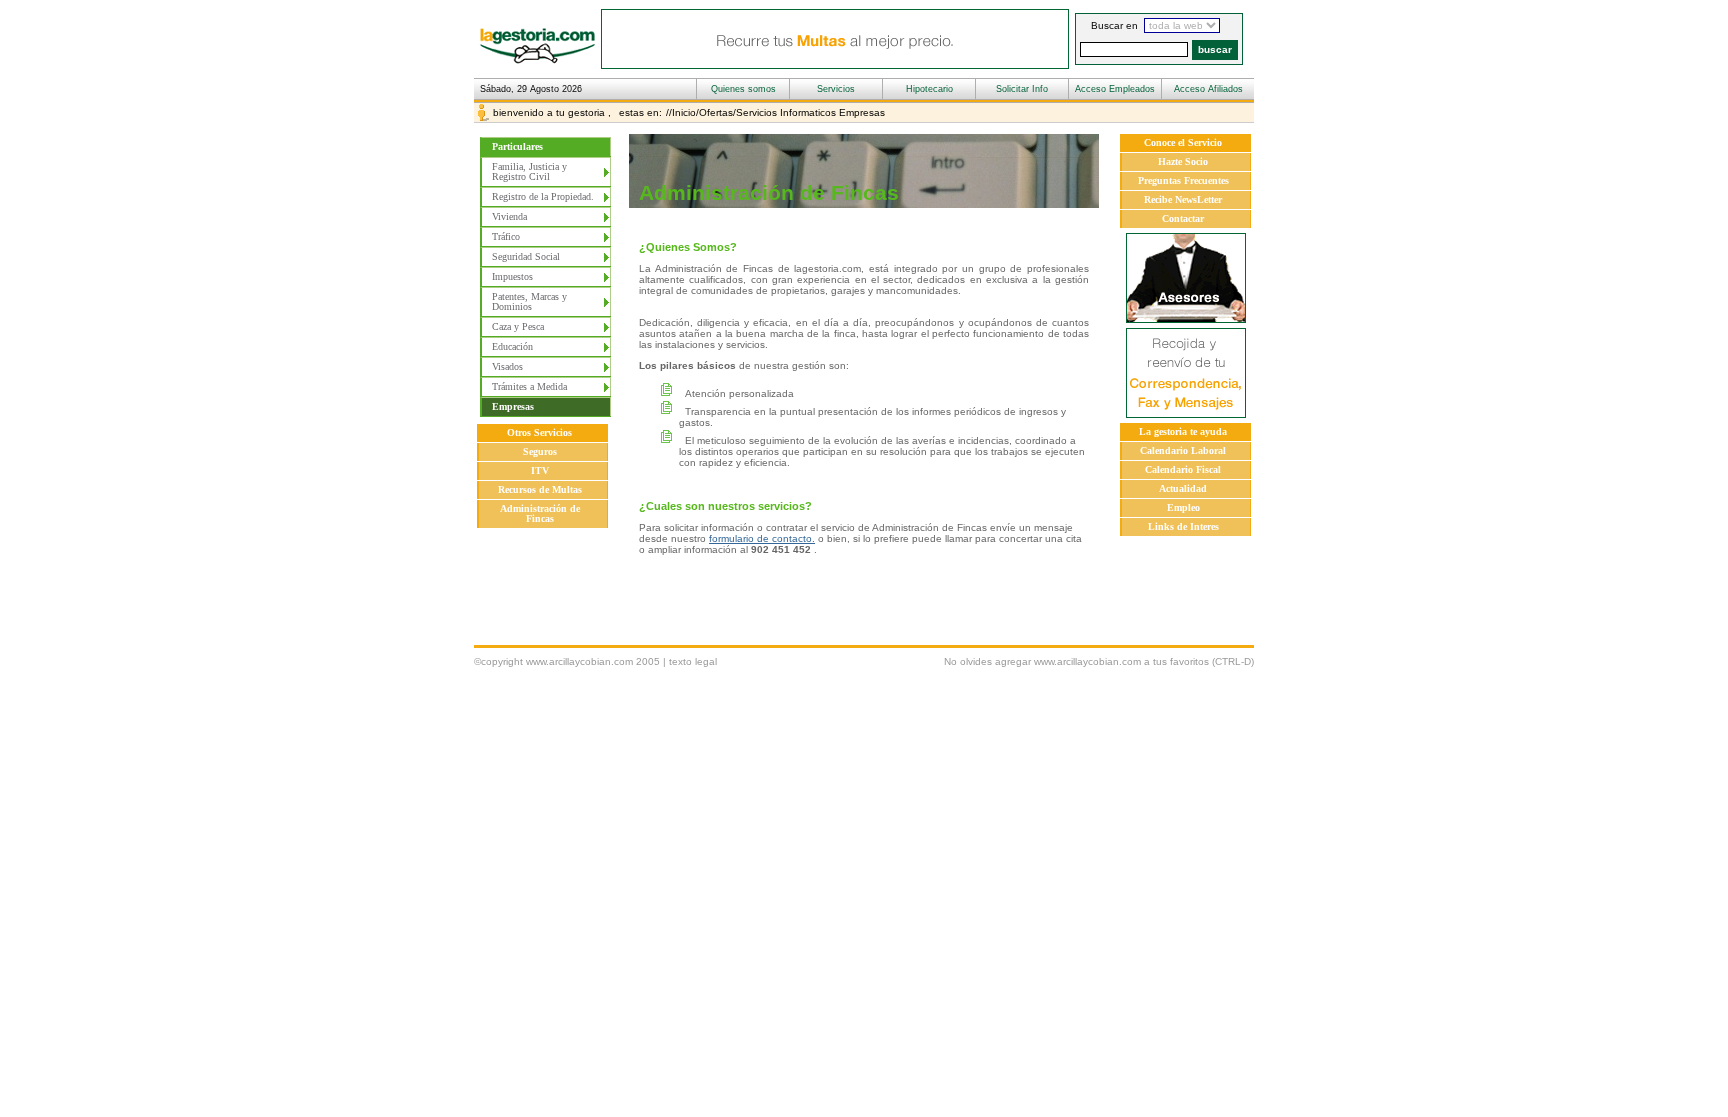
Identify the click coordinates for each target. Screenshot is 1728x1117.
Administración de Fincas (540, 513)
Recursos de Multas (540, 489)
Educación (512, 346)
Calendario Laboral (1183, 450)
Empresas (513, 406)
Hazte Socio (1183, 161)
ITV (540, 470)
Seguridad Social (526, 256)
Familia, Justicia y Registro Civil (529, 171)
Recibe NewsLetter (1183, 199)
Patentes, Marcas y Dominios (529, 301)
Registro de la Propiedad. (543, 196)
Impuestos (512, 276)
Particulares (517, 146)
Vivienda (509, 216)
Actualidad (1183, 488)
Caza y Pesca (518, 326)
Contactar (1183, 218)
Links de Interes (1183, 526)
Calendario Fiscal (1183, 469)
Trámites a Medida (529, 386)
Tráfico (506, 236)
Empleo (1183, 507)
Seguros (540, 451)
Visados (507, 366)
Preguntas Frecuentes (1183, 180)
